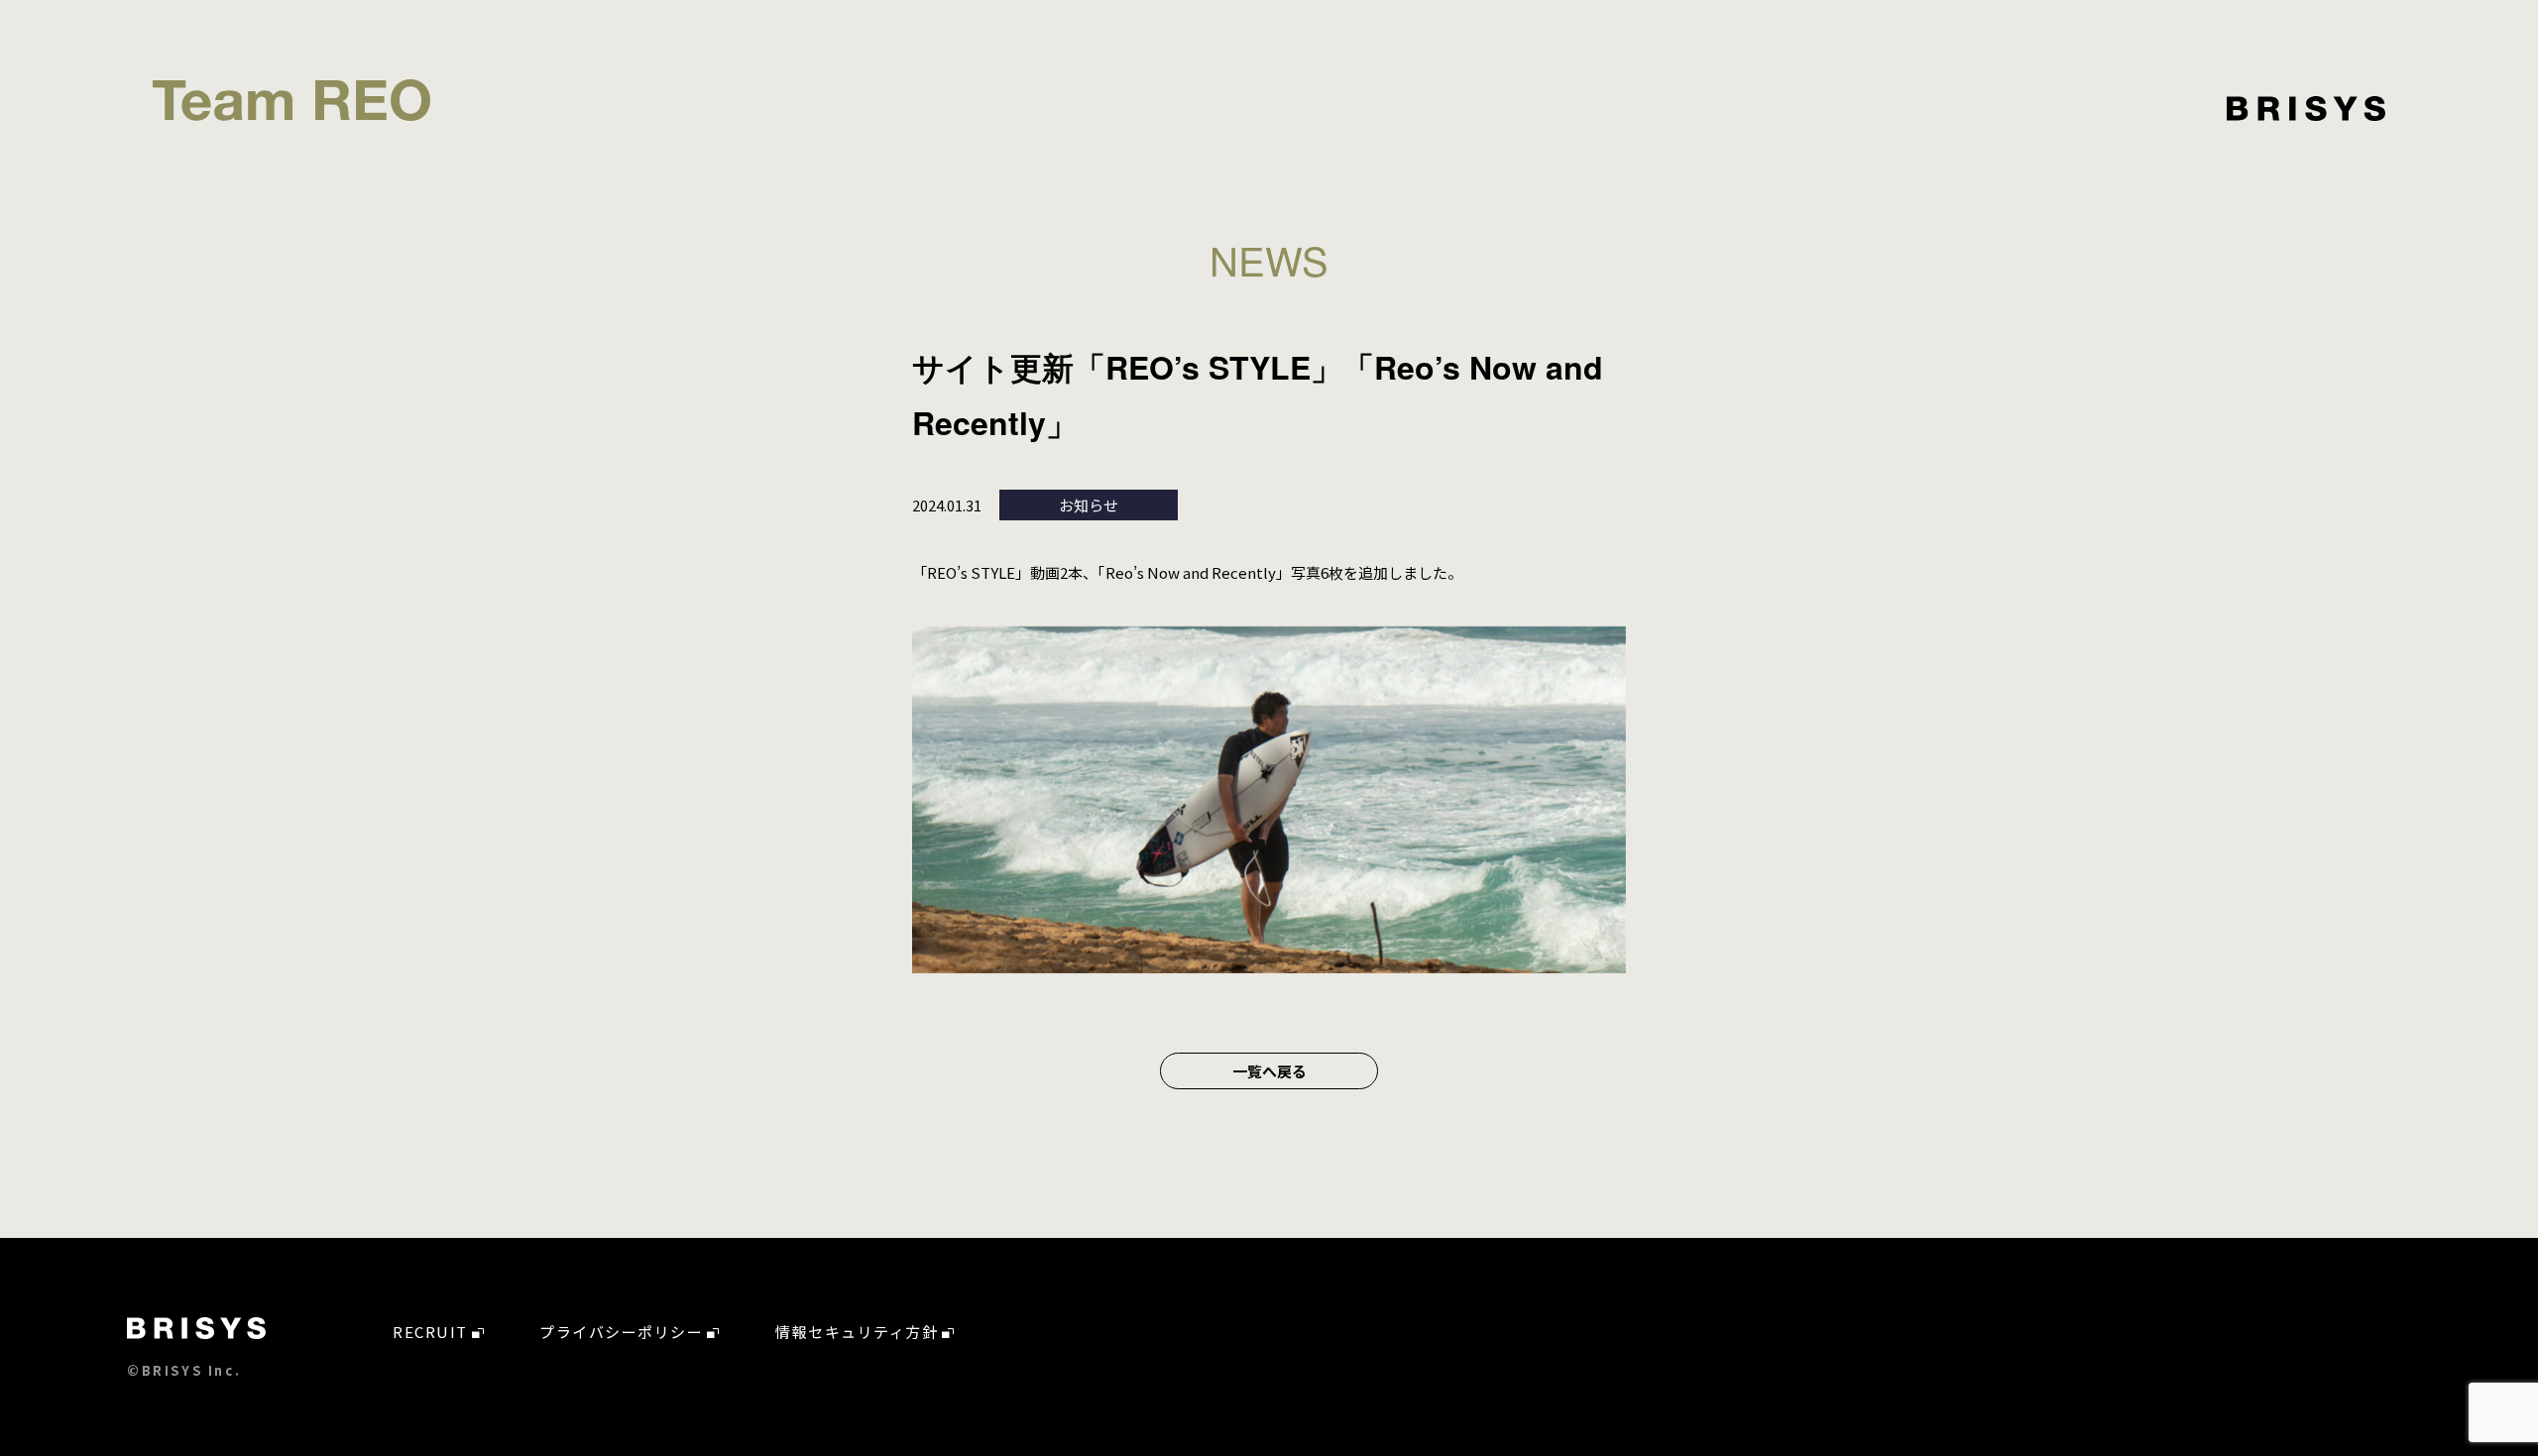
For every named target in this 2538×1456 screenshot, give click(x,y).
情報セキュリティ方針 (857, 1332)
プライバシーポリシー (621, 1332)
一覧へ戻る (1269, 1071)
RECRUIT (430, 1332)
